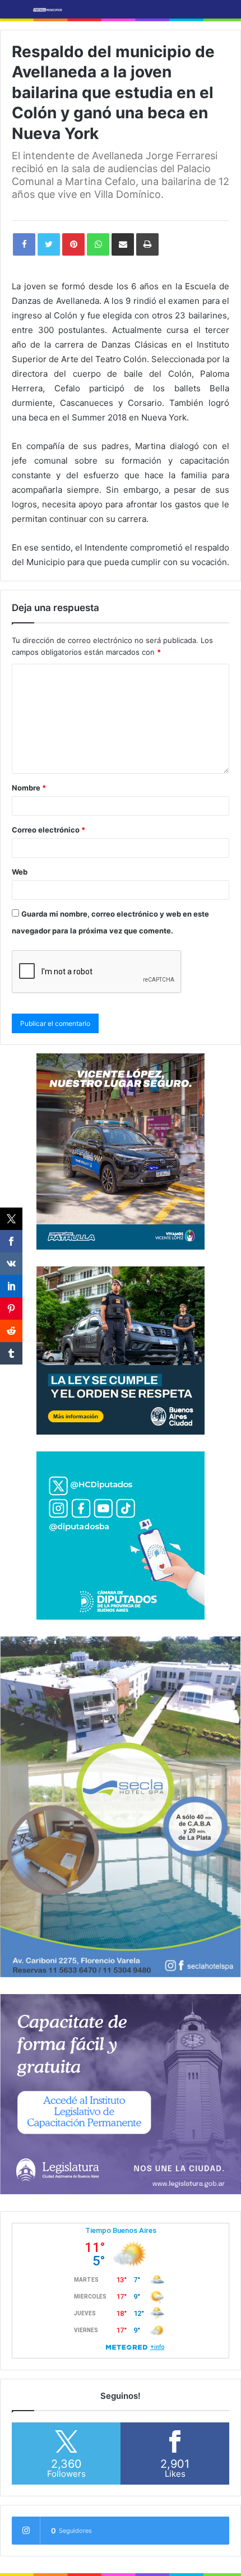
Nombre (29, 788)
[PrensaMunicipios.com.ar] (48, 9)
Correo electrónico (48, 830)
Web (20, 872)
